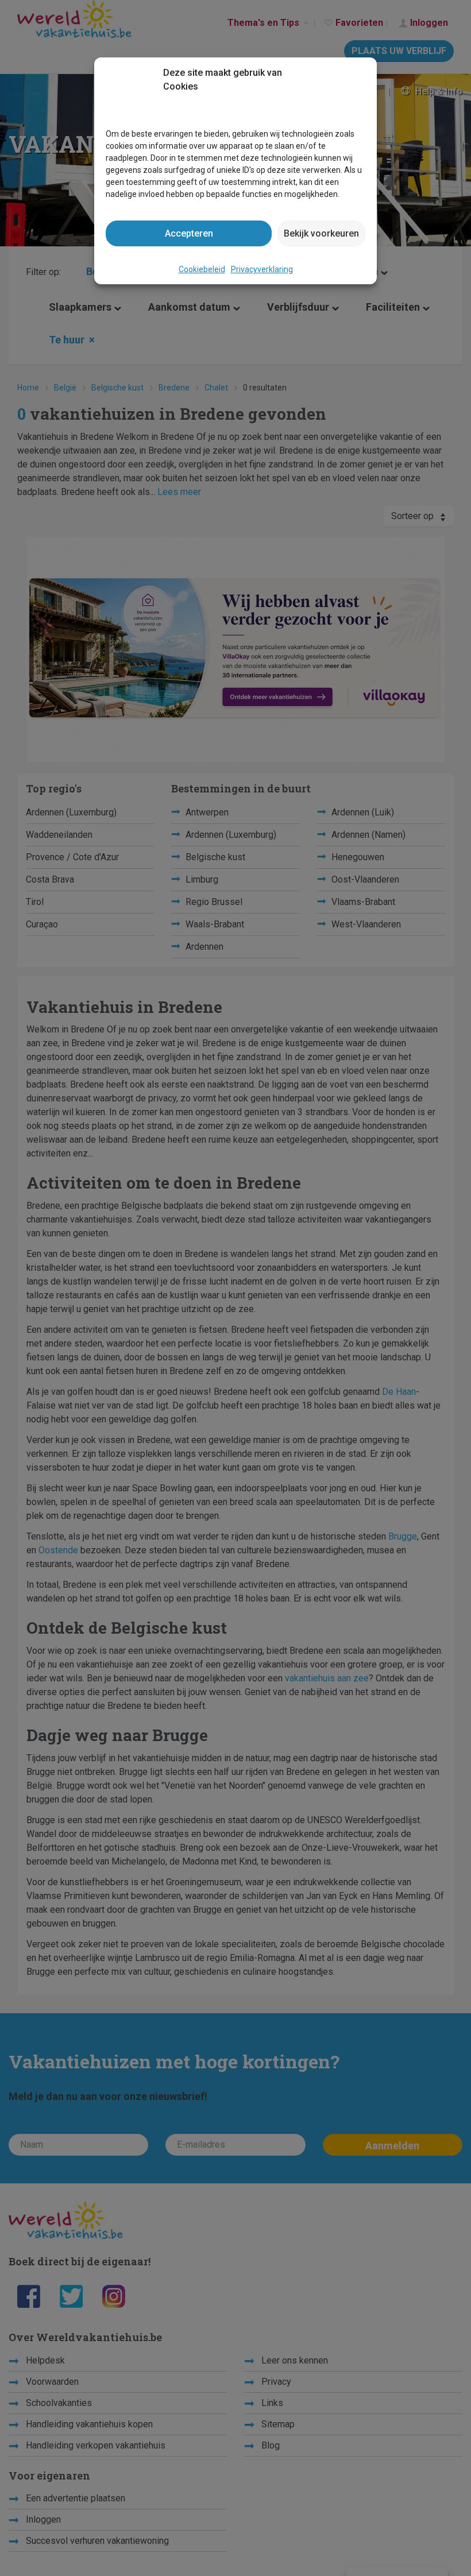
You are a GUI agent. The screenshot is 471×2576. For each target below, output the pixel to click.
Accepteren (189, 233)
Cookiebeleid (202, 269)
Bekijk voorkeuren (321, 233)
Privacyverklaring (262, 269)
